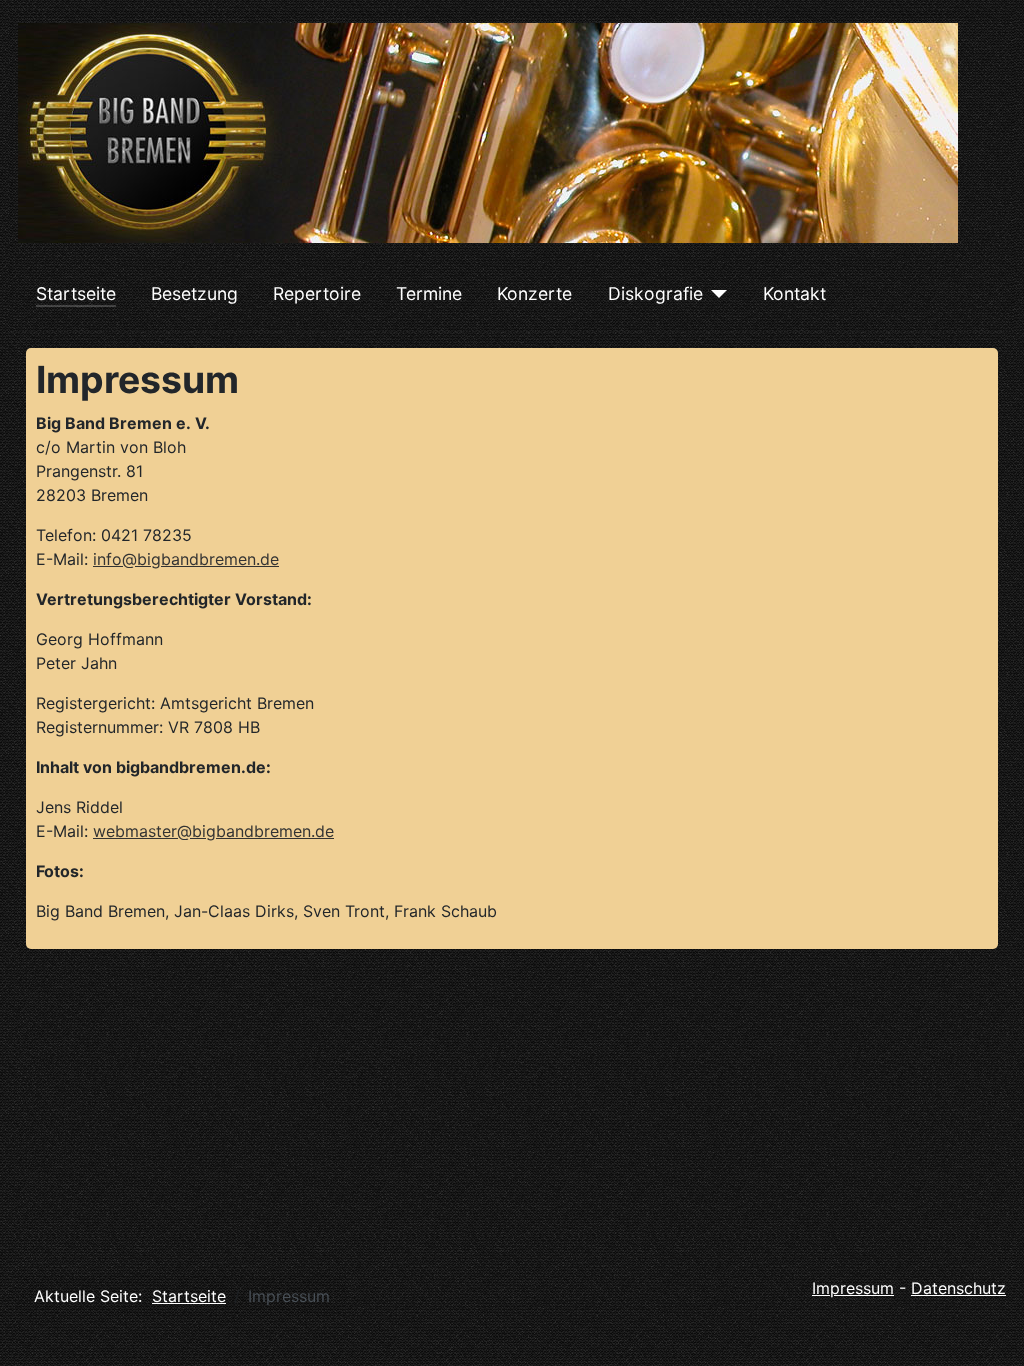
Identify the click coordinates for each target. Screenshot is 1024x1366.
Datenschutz (958, 1288)
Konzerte (534, 293)
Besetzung (194, 293)
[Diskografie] (715, 294)
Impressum (853, 1288)
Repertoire (317, 293)
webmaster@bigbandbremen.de (213, 831)
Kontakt (794, 293)
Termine (429, 293)
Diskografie (655, 293)
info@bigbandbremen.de (186, 559)
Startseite (76, 293)
